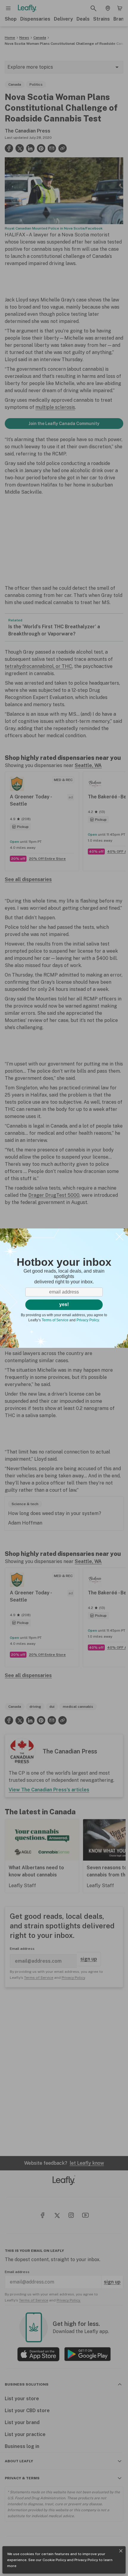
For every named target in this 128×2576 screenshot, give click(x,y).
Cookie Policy (54, 2560)
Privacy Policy (86, 2560)
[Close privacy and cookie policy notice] (121, 2551)
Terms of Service (55, 1320)
